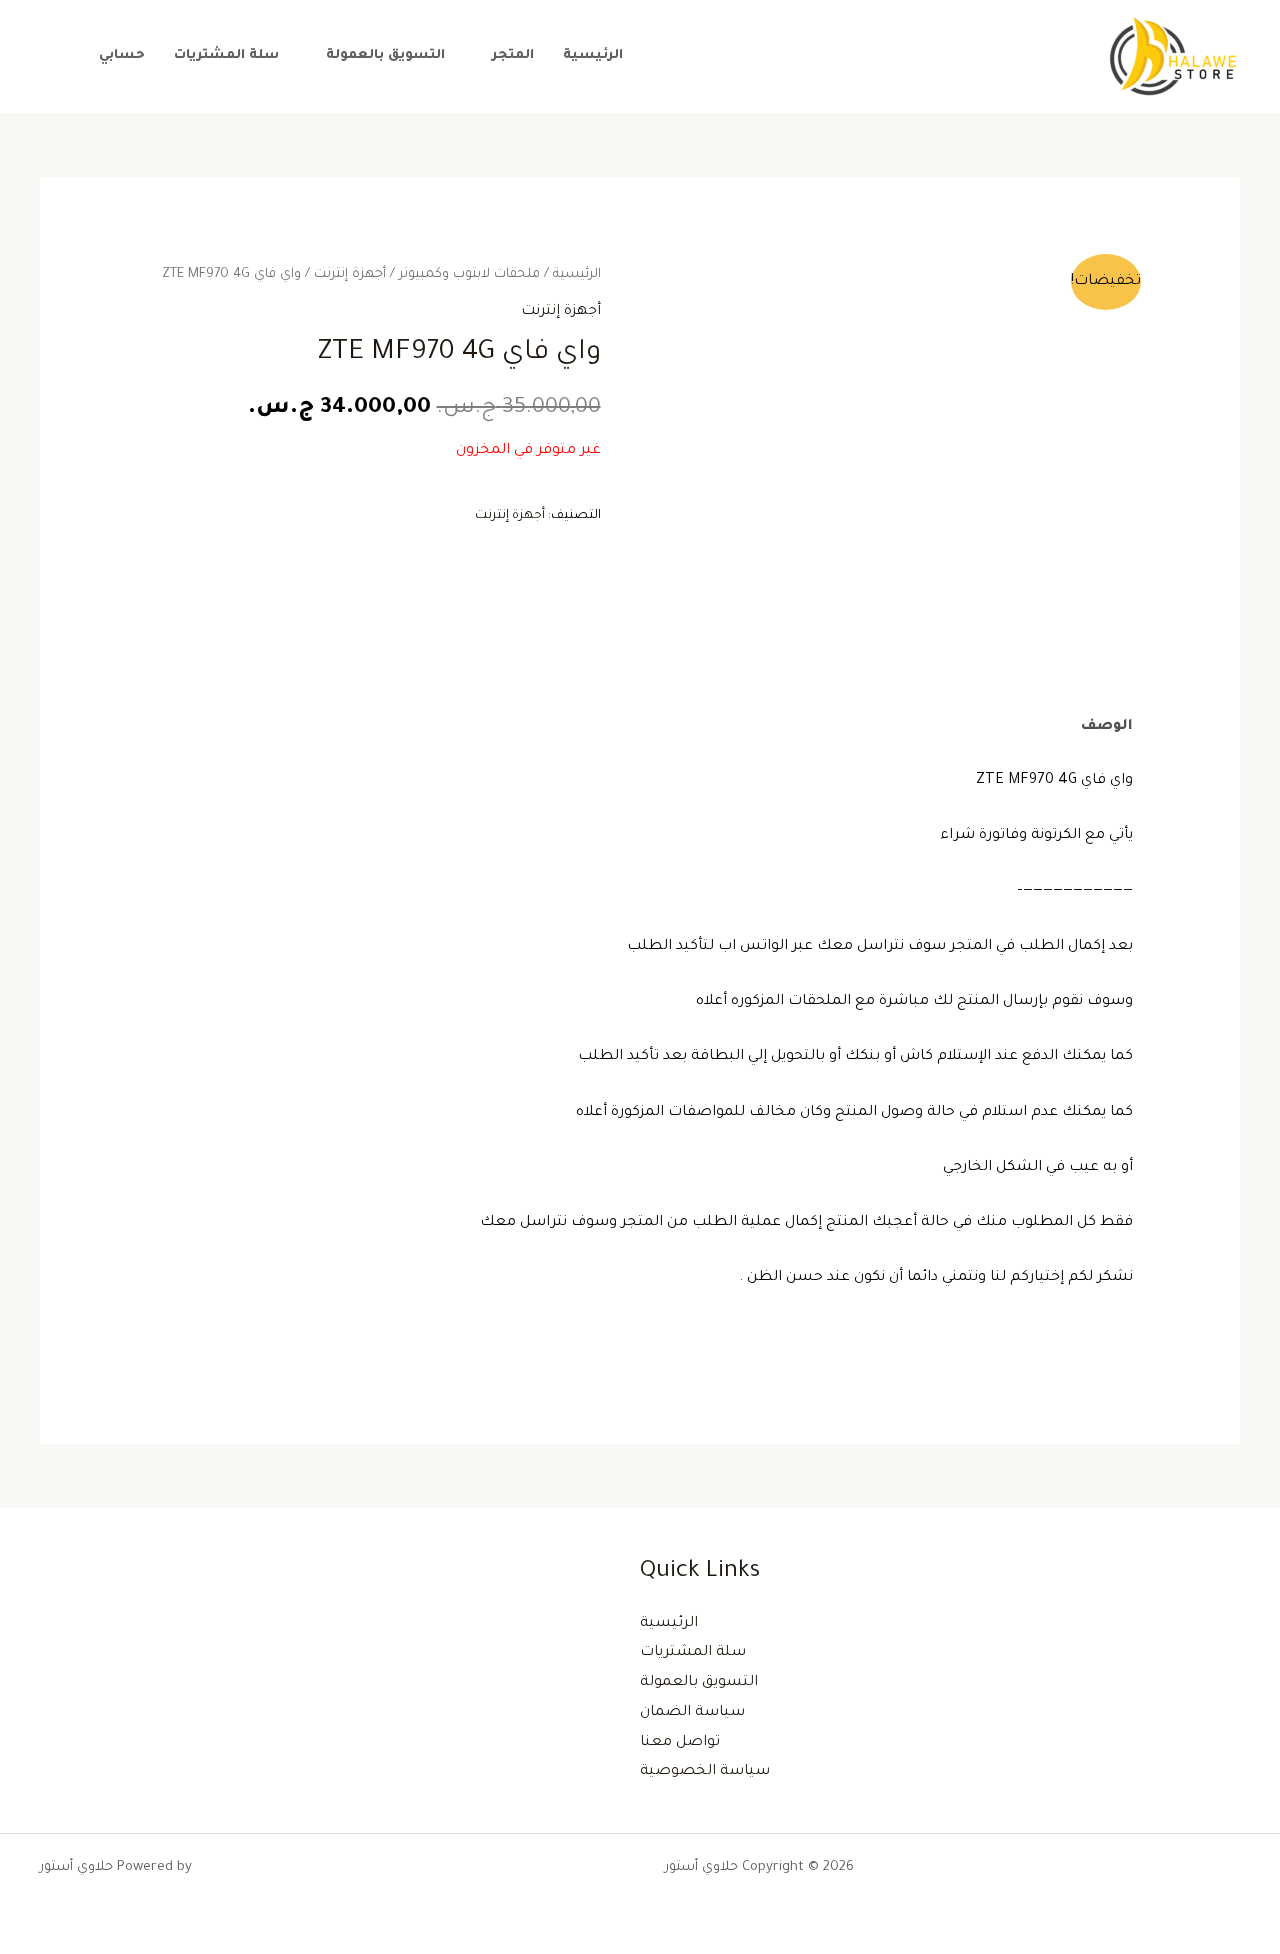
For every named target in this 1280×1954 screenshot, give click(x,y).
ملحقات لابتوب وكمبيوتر (469, 275)
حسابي (122, 56)
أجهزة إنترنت (350, 275)
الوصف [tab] (1107, 727)
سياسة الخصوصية (705, 1772)
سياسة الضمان (692, 1713)
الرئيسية (593, 56)
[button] (52, 56)
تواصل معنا (680, 1743)
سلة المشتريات (226, 56)
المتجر (513, 56)
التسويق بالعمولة (385, 56)
